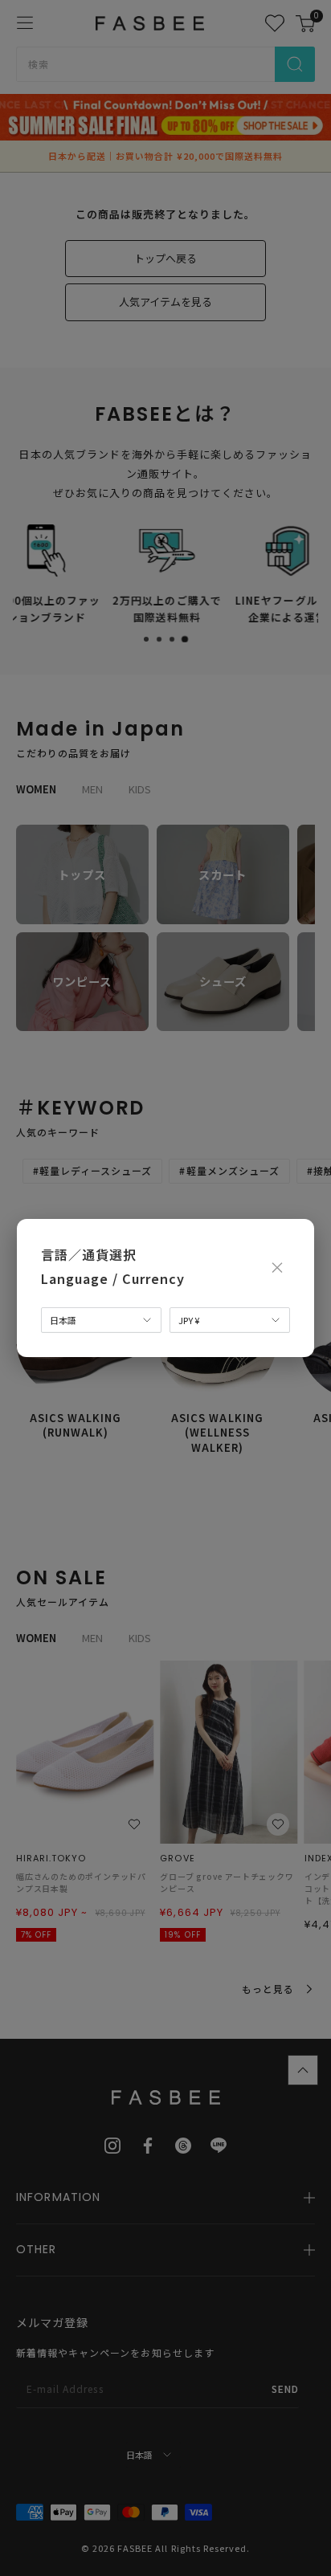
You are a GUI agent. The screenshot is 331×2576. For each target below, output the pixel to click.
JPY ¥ (189, 1320)
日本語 (63, 1320)
